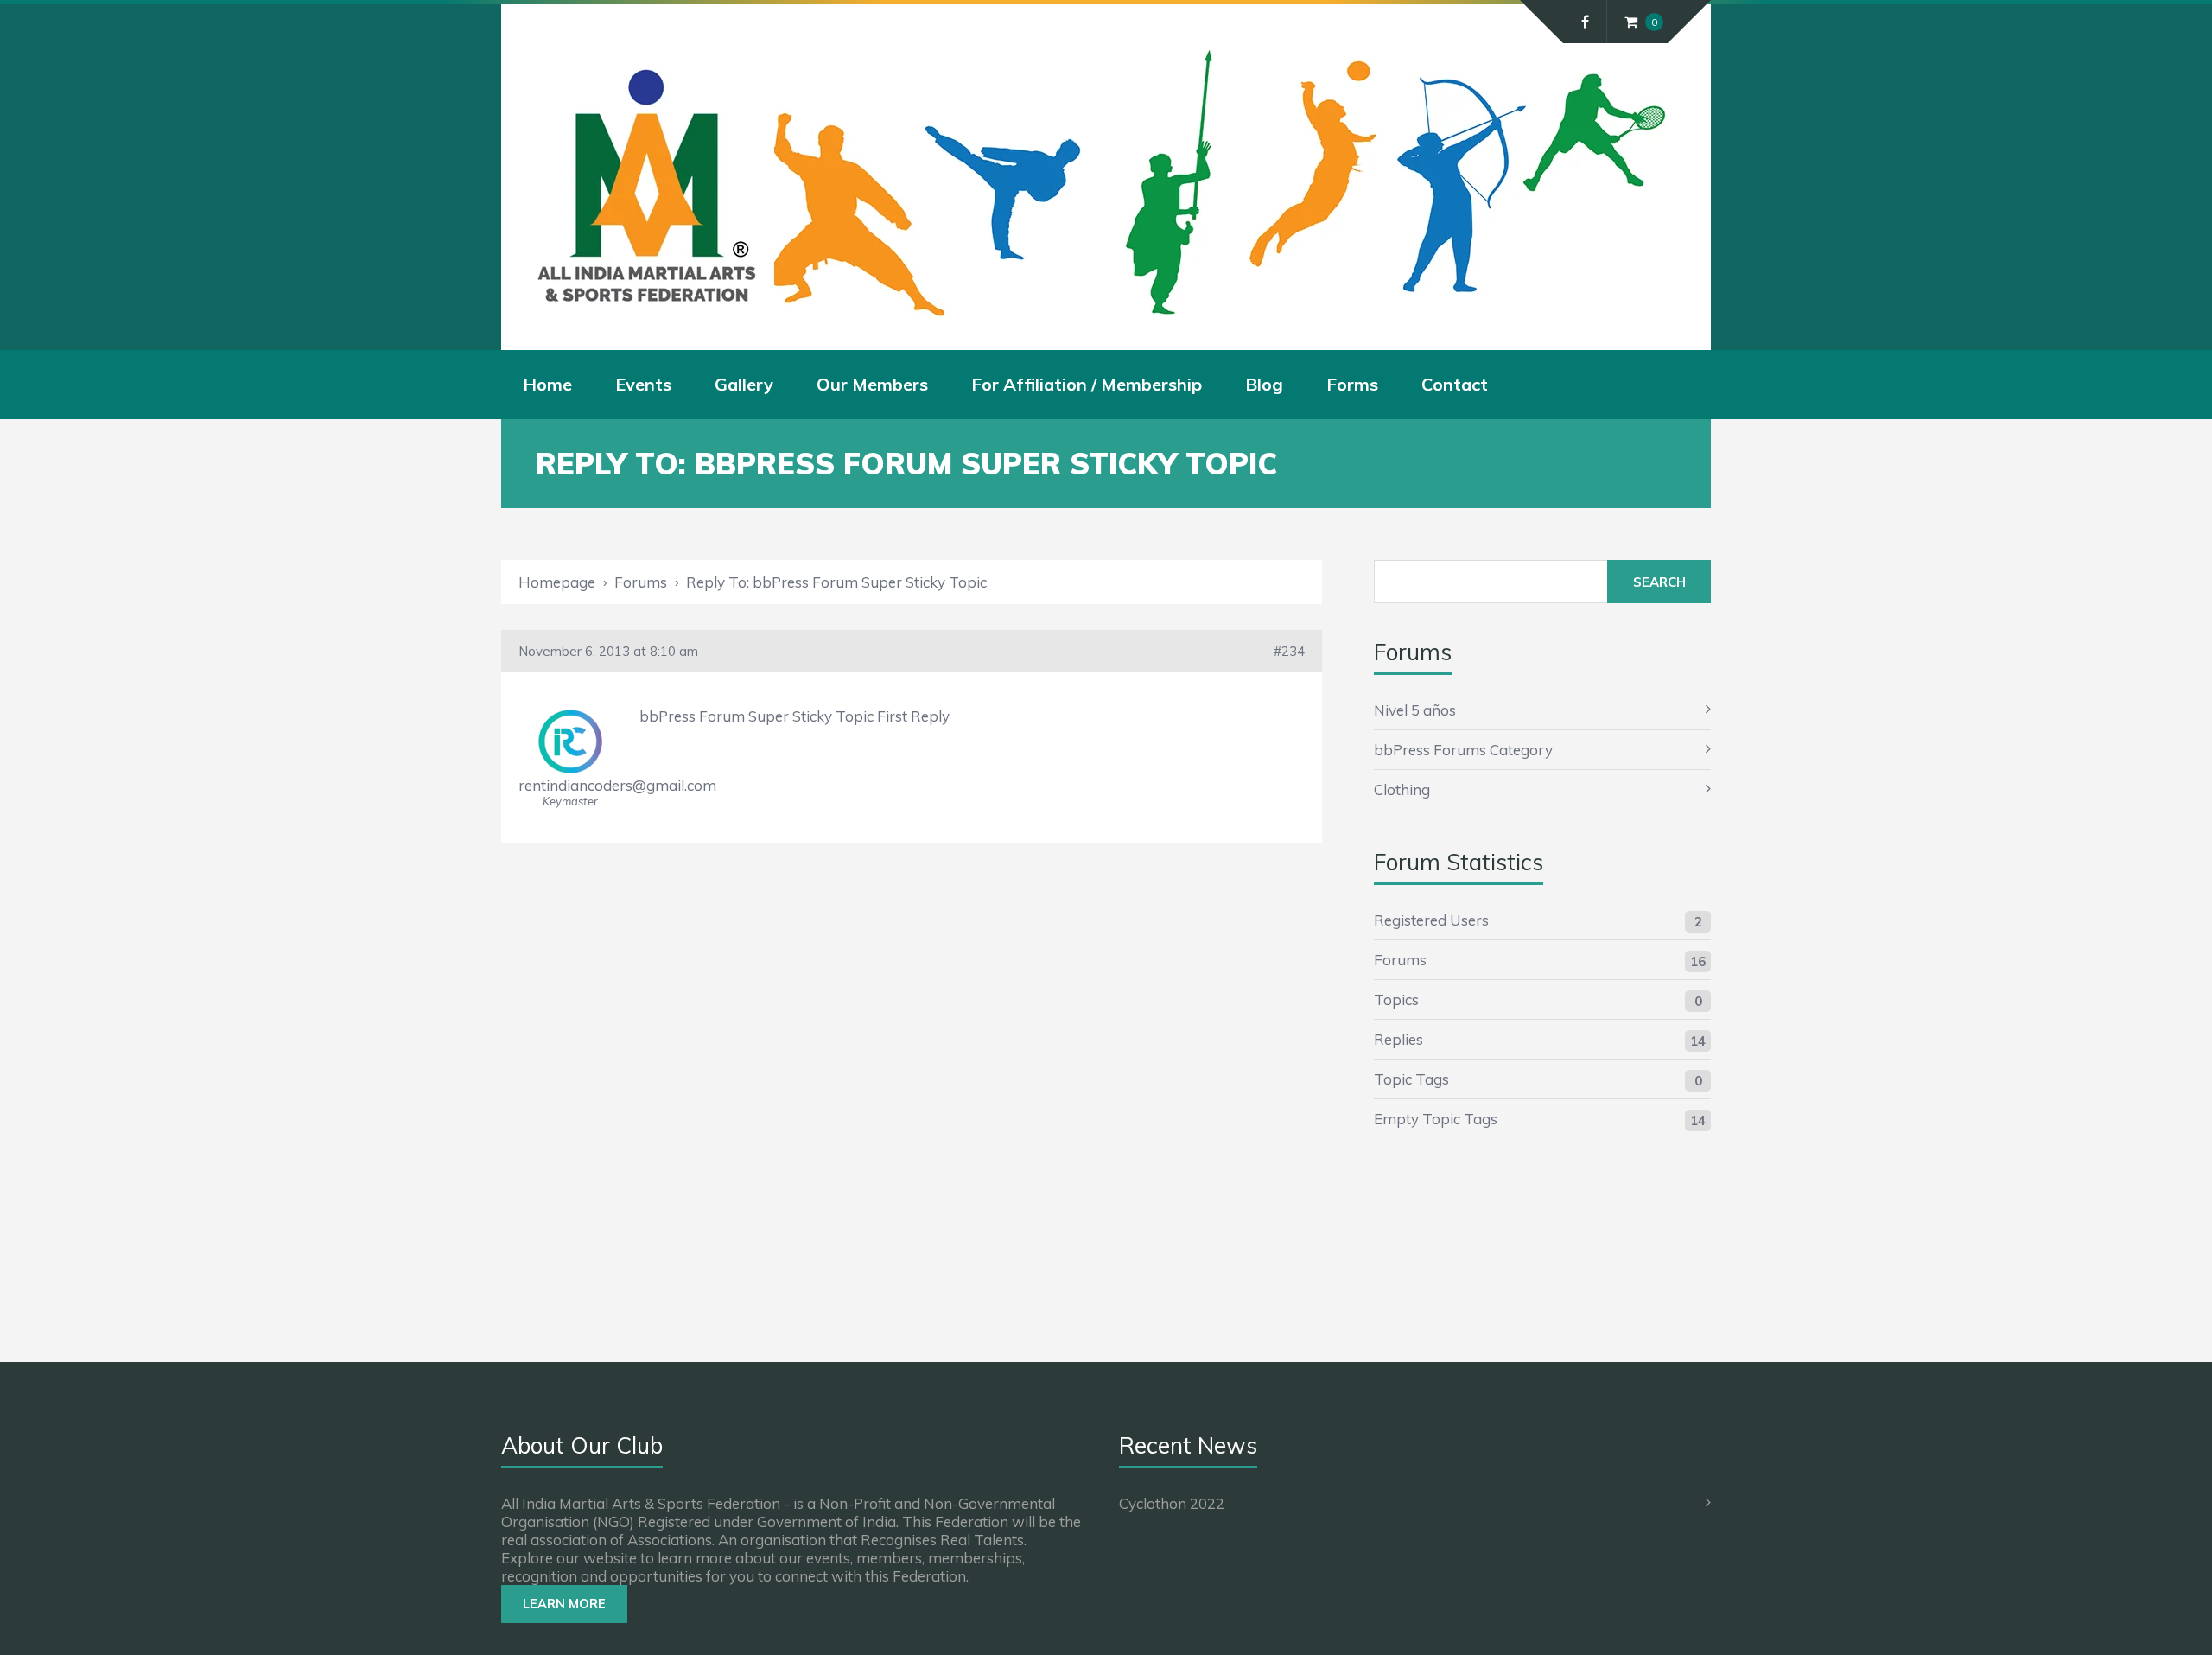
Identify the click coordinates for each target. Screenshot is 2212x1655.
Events (643, 384)
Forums (641, 582)
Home (547, 384)
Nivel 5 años (1415, 710)
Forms (1352, 384)
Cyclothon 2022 (1172, 1503)
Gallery (744, 384)
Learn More (564, 1604)
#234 (1289, 651)
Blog (1264, 384)
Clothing (1402, 789)
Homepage (557, 582)
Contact (1455, 384)
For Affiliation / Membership (1087, 384)
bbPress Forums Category (1463, 750)
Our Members (872, 384)
